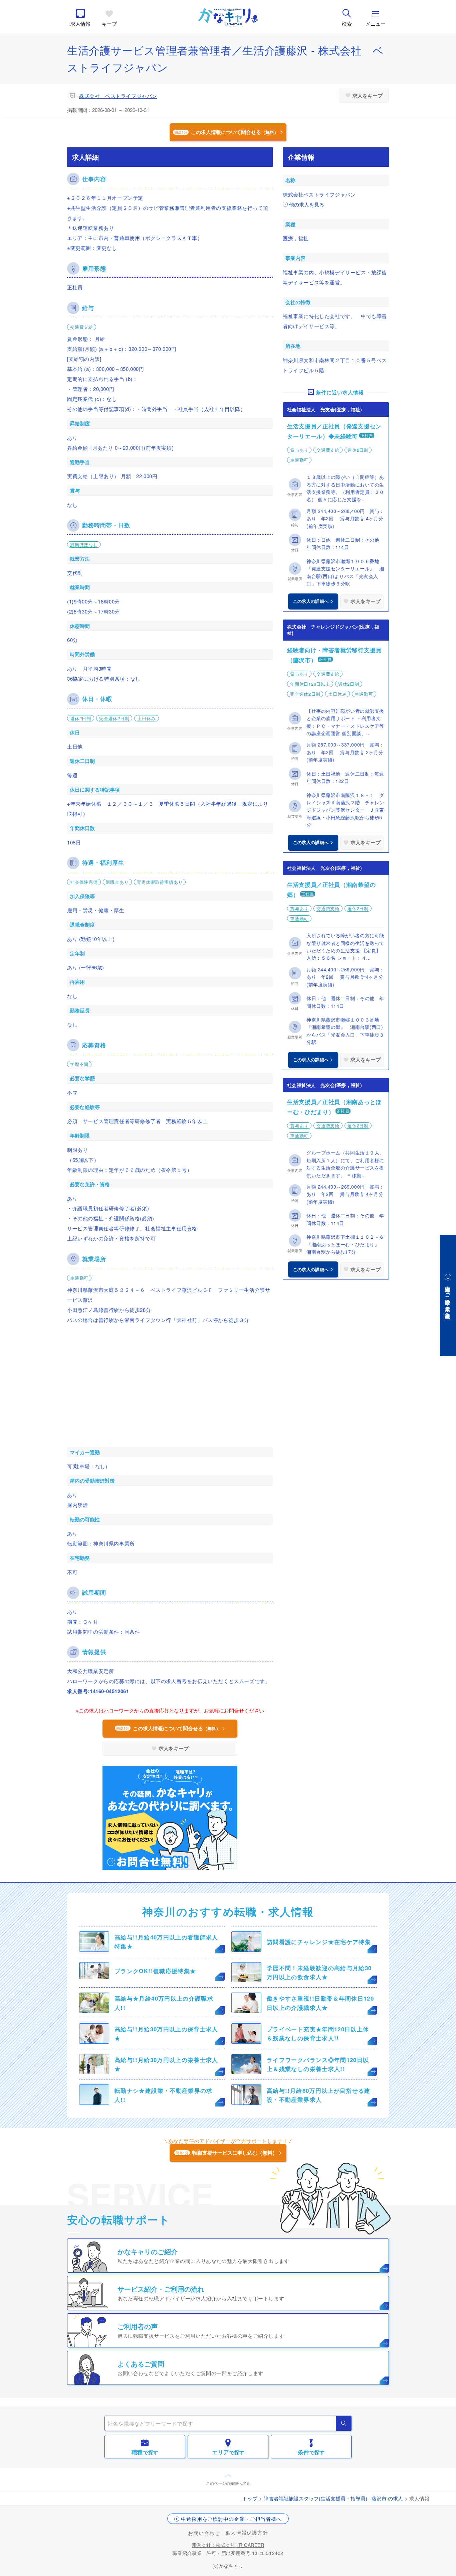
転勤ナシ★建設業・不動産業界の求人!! (164, 2095)
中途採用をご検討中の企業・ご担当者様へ (231, 2519)
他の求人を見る (307, 204)
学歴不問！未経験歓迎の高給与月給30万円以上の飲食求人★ (319, 1972)
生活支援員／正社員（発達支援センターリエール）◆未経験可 (334, 431)
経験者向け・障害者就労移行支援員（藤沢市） (334, 655)
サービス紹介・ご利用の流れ (161, 2289)
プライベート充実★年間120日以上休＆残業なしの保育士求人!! (318, 2033)
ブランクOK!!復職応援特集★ (155, 1971)
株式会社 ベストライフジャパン (118, 96)
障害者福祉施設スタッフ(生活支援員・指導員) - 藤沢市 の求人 (333, 2498)
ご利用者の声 (138, 2326)
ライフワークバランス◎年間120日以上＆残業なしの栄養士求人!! (318, 2064)
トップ (250, 2498)
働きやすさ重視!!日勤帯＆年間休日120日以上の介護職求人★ (320, 2003)
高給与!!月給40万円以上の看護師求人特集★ (166, 1942)
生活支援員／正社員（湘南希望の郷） (331, 890)
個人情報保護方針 (247, 2532)
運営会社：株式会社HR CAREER (228, 2545)
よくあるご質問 (141, 2364)
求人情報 (80, 24)
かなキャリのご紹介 (148, 2251)
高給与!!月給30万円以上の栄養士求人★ (166, 2064)
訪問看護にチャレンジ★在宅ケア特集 (319, 1942)
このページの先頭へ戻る (228, 2483)
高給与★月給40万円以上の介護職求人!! (164, 2003)
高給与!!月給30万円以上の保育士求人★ (166, 2033)
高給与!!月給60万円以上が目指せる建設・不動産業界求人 (319, 2095)
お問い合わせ (204, 2533)
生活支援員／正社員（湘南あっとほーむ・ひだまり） (334, 1107)
